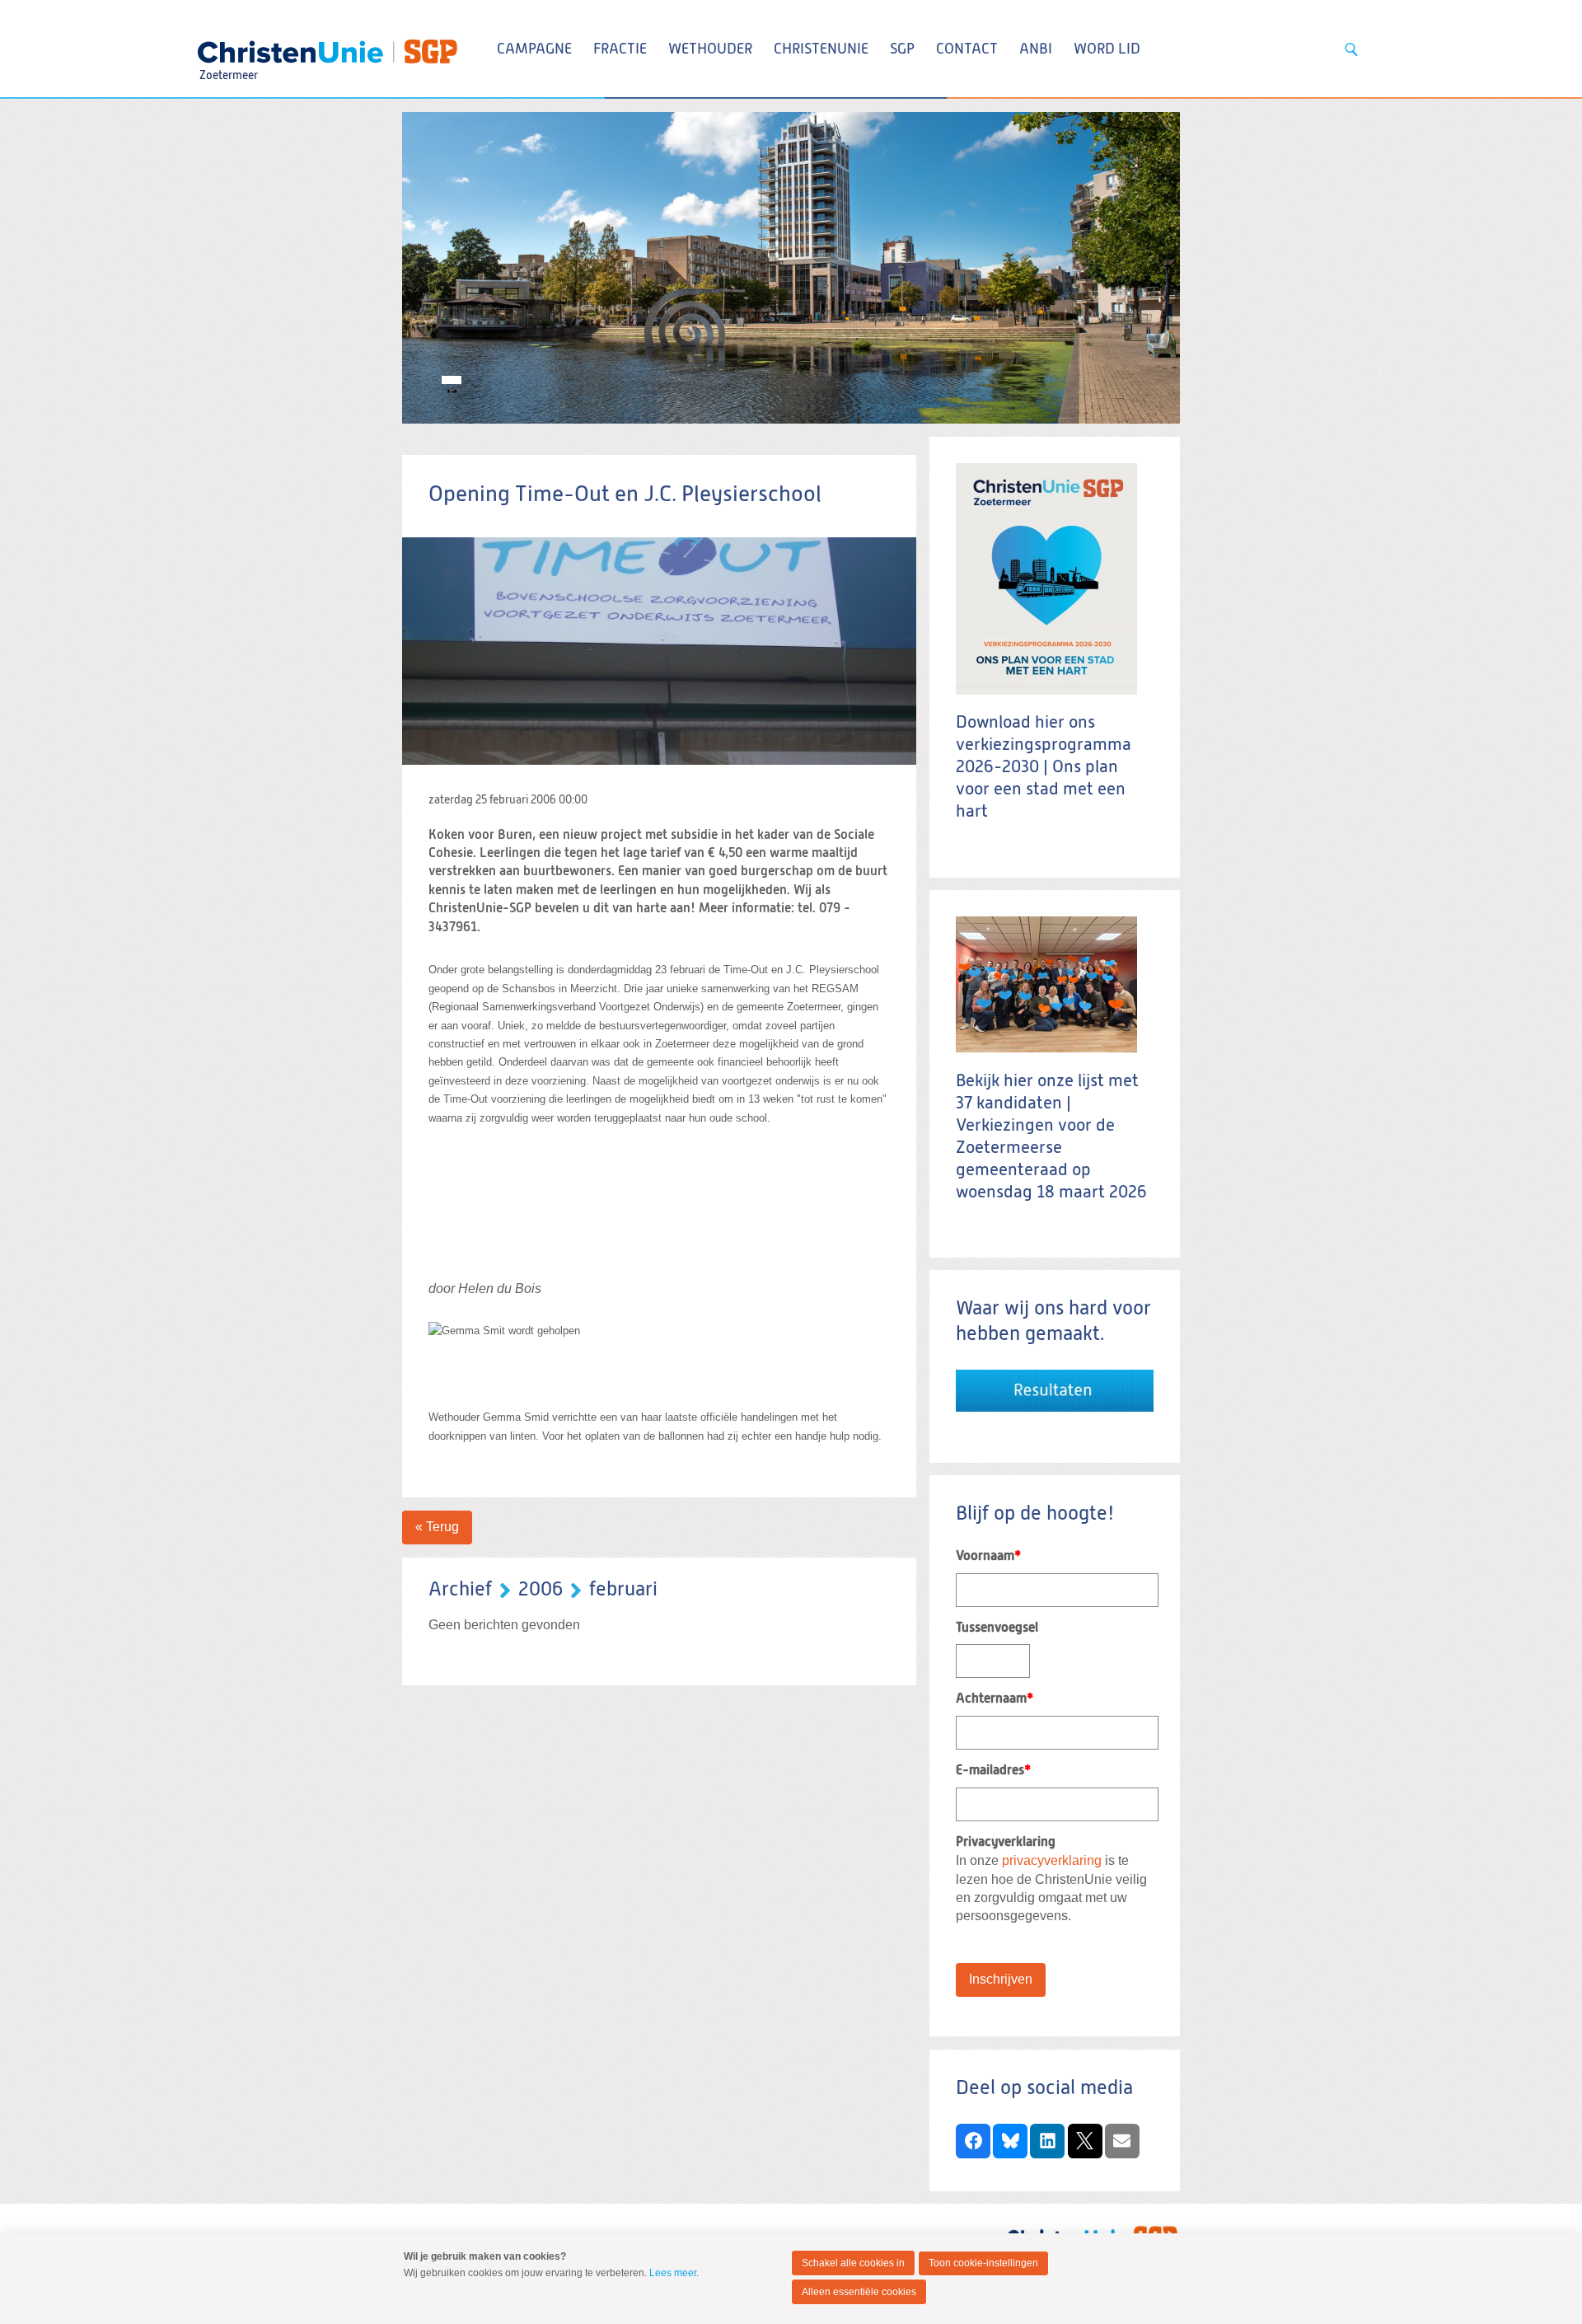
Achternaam (995, 1699)
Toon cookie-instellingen (983, 2263)
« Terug (437, 1527)
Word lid (1107, 49)
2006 (541, 1590)
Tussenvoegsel (997, 1628)
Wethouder (710, 49)
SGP (902, 49)
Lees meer (673, 2273)
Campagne (534, 49)
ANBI (1036, 49)
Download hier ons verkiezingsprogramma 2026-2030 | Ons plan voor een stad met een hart (1044, 768)
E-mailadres (993, 1771)
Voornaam (988, 1557)
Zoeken (1351, 49)
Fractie (620, 49)
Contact (967, 49)
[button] (973, 2141)
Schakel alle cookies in (853, 2263)
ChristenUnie (228, 46)
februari (623, 1590)
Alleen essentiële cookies (859, 2292)
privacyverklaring (1052, 1860)
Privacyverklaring (1006, 1843)
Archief (460, 1590)
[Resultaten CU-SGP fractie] (1055, 1378)
